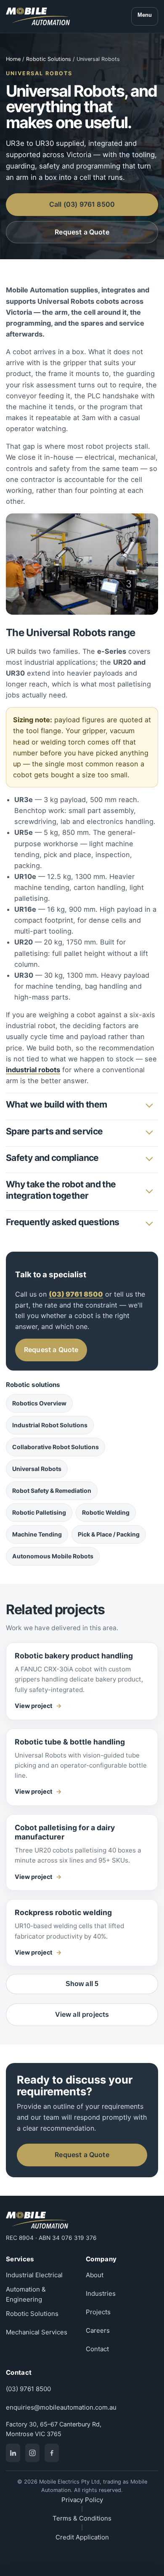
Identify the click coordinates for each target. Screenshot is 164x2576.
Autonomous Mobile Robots (53, 1556)
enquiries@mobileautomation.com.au (61, 2407)
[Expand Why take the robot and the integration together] (149, 1190)
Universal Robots (37, 1469)
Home (13, 59)
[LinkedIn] (13, 2453)
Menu (145, 15)
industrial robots (33, 1070)
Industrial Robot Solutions (50, 1425)
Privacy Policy (82, 2500)
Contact (97, 2349)
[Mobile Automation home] (38, 16)
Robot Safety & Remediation (52, 1491)
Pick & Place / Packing (109, 1534)
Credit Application (82, 2537)
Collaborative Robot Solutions (56, 1447)
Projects (98, 2312)
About (95, 2275)
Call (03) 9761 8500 (82, 204)
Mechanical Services (37, 2332)
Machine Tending (37, 1534)
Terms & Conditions (82, 2518)
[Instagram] (32, 2453)
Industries (101, 2293)
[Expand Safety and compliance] (149, 1158)
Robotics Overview (39, 1403)
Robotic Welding (106, 1512)
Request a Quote (82, 232)
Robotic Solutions (49, 59)
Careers (98, 2330)
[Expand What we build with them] (149, 1105)
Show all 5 (82, 1984)
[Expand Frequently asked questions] (149, 1223)
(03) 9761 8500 (28, 2389)
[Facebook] (52, 2453)
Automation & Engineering (26, 2294)
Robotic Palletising (39, 1512)
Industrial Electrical (34, 2275)
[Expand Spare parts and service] (149, 1131)
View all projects (82, 2014)
